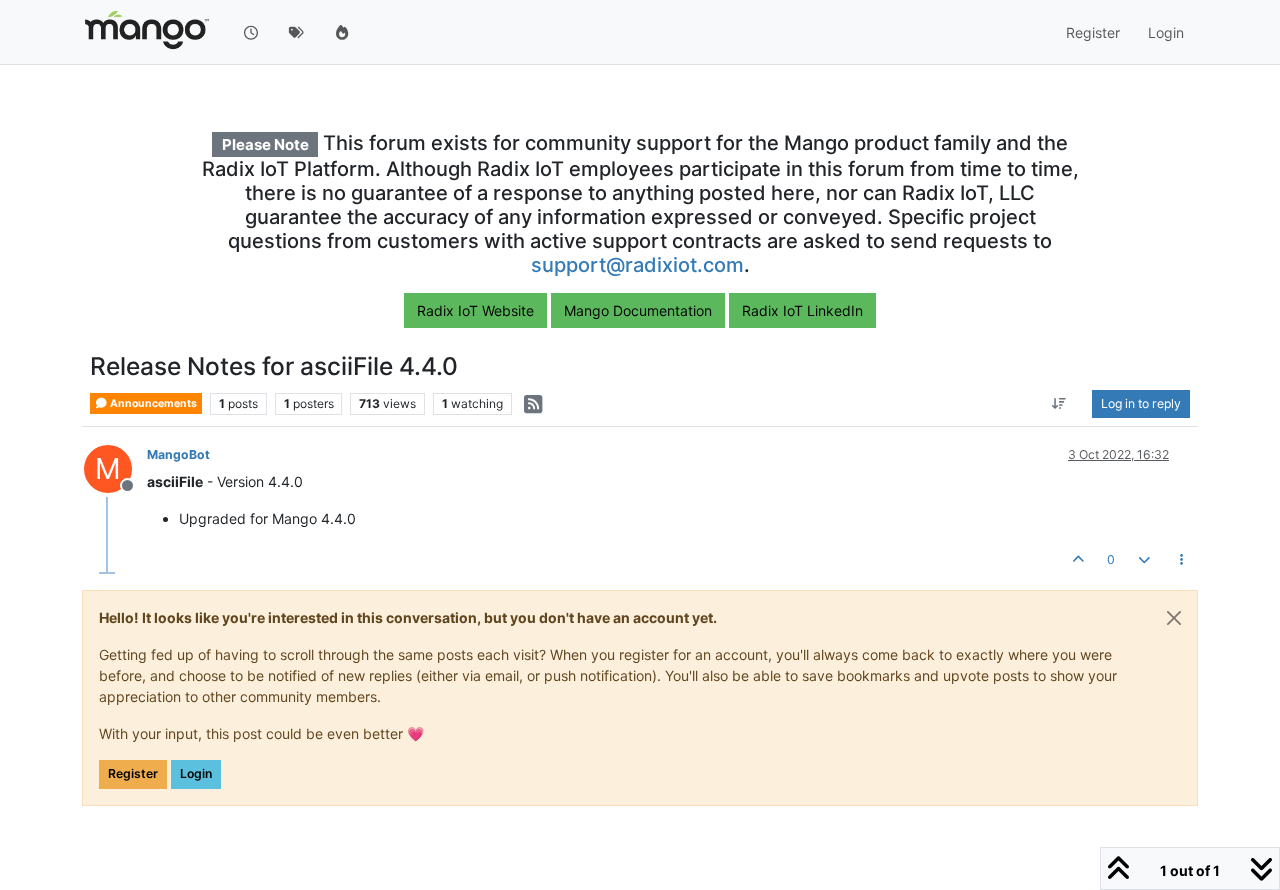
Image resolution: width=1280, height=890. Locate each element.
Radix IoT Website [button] (475, 310)
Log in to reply (1141, 403)
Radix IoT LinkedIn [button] (802, 310)
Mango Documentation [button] (638, 310)
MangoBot (178, 454)
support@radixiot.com (637, 265)
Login (196, 773)
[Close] (1174, 618)
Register (133, 773)
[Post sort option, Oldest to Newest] (1059, 404)
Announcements (152, 403)
